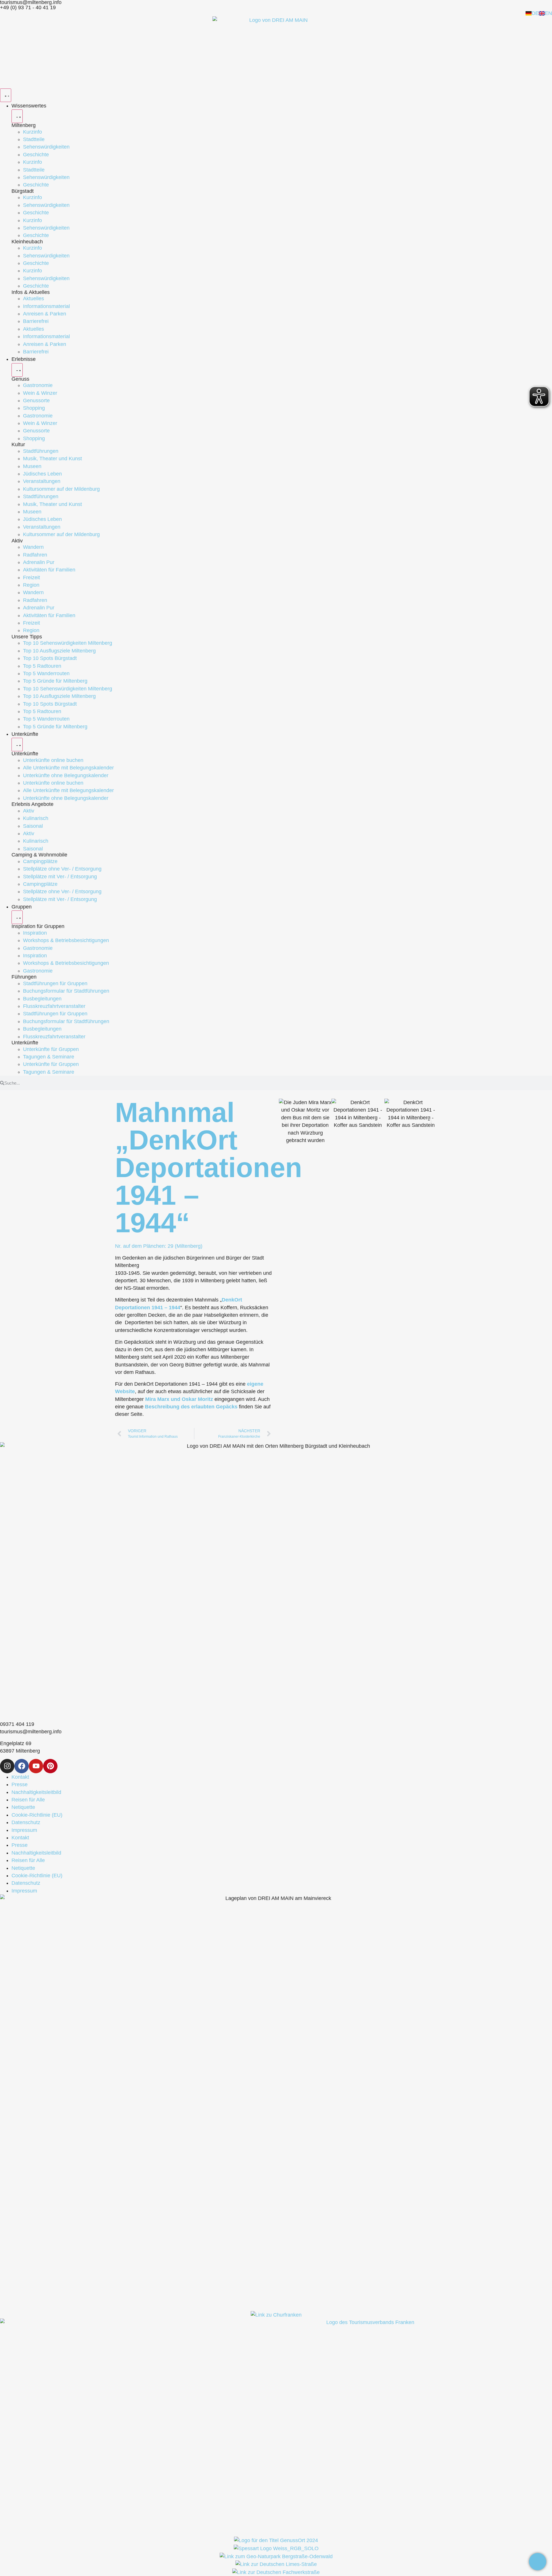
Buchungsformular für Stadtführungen (66, 991)
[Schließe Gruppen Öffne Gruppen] (17, 917)
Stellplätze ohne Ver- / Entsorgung (62, 869)
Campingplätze (40, 861)
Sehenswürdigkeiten (46, 147)
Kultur (18, 444)
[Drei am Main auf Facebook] (22, 1766)
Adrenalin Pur (39, 562)
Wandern (33, 547)
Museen (32, 466)
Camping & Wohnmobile (39, 855)
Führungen (24, 977)
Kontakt (20, 1777)
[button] (285, 1122)
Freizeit (31, 577)
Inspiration (35, 933)
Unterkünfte (25, 754)
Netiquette (23, 1807)
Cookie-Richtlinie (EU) (37, 1815)
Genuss (20, 379)
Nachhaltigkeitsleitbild (36, 1792)
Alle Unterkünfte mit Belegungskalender (68, 768)
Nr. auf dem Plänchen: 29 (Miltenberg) (159, 1246)
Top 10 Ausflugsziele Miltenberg (59, 651)
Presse (20, 1784)
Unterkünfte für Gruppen (51, 1049)
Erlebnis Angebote (32, 804)
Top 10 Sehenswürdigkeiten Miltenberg (68, 643)
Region (31, 585)
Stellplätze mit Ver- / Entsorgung (60, 877)
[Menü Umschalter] (6, 95)
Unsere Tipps (27, 637)
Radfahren (35, 555)
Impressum (24, 1830)
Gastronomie (38, 385)
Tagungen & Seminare (49, 1057)
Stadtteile (34, 139)
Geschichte (36, 155)
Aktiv (17, 541)
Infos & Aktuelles (31, 292)
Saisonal (33, 826)
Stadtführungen (41, 451)
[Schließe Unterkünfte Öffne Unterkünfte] (17, 745)
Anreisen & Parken (45, 314)
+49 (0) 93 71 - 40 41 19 (28, 7)
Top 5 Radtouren (42, 666)
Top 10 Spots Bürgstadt (50, 658)
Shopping (34, 408)
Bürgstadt (23, 191)
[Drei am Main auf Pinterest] (50, 1766)
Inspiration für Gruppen (38, 926)
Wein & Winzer (40, 393)
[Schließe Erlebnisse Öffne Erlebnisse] (17, 370)
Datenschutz (26, 1822)
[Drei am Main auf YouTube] (36, 1766)
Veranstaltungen (42, 481)
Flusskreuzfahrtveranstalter (54, 1006)
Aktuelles (33, 299)
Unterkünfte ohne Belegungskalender (66, 775)
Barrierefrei (36, 321)
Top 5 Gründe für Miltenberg (55, 681)
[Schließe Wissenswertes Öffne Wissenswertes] (17, 116)
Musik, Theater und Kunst (52, 459)
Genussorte (36, 401)
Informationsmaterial (46, 306)
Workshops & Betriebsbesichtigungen (66, 940)
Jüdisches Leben (42, 474)
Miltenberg (24, 125)
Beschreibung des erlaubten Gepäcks (191, 1407)
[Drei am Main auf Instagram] (7, 1766)
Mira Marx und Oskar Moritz (179, 1399)
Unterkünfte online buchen (53, 760)
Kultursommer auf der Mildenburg (61, 489)
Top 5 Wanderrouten (46, 673)
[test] (538, 2562)
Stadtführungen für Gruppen (55, 983)
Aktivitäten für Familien (49, 570)
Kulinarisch (36, 818)
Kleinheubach (27, 242)
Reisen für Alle (28, 1800)
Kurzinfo (32, 132)
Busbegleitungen (42, 999)
